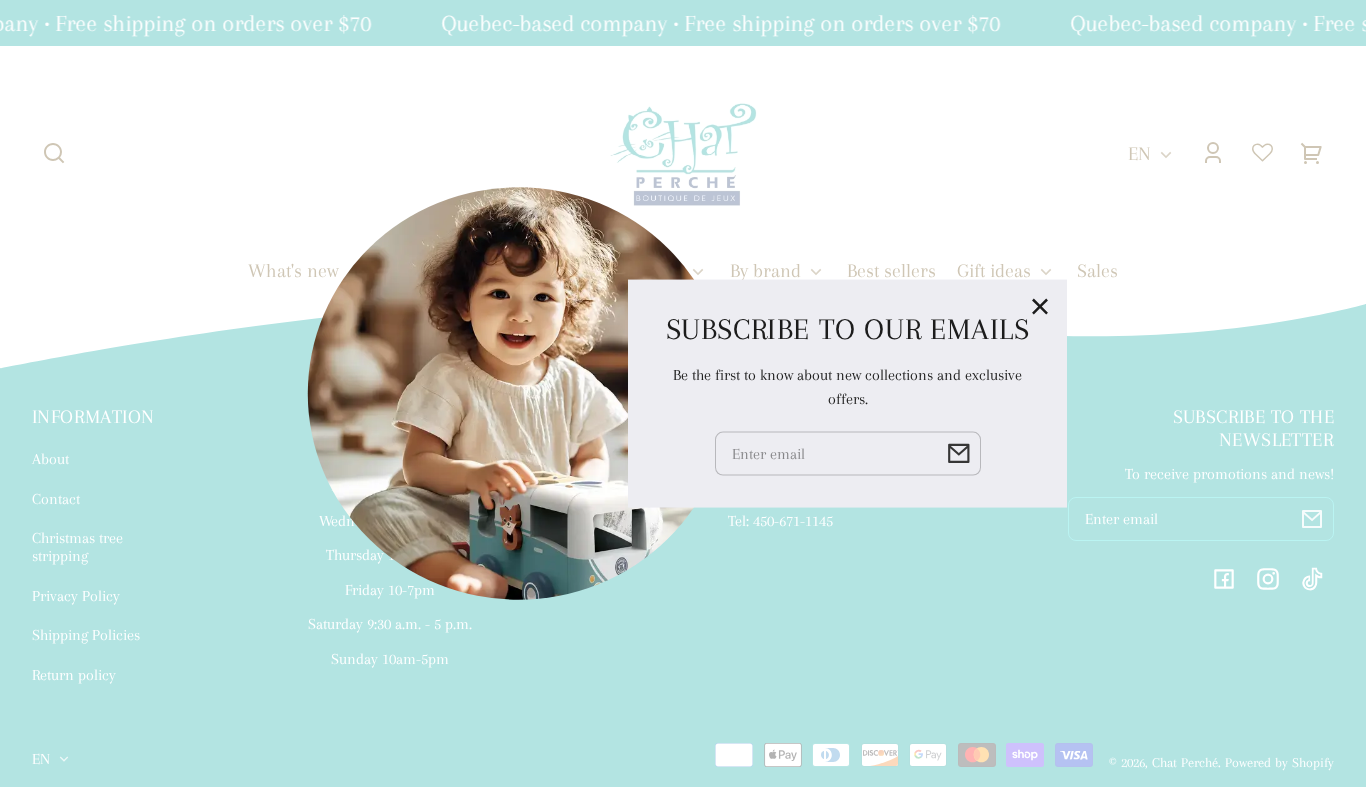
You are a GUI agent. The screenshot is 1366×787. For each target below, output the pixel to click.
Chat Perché (1185, 762)
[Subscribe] (1312, 519)
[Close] (1040, 306)
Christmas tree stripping (77, 547)
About (50, 459)
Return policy (74, 675)
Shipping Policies (86, 635)
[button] (54, 153)
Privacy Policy (76, 596)
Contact (56, 499)
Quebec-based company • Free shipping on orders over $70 (716, 23)
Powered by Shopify (1279, 762)
